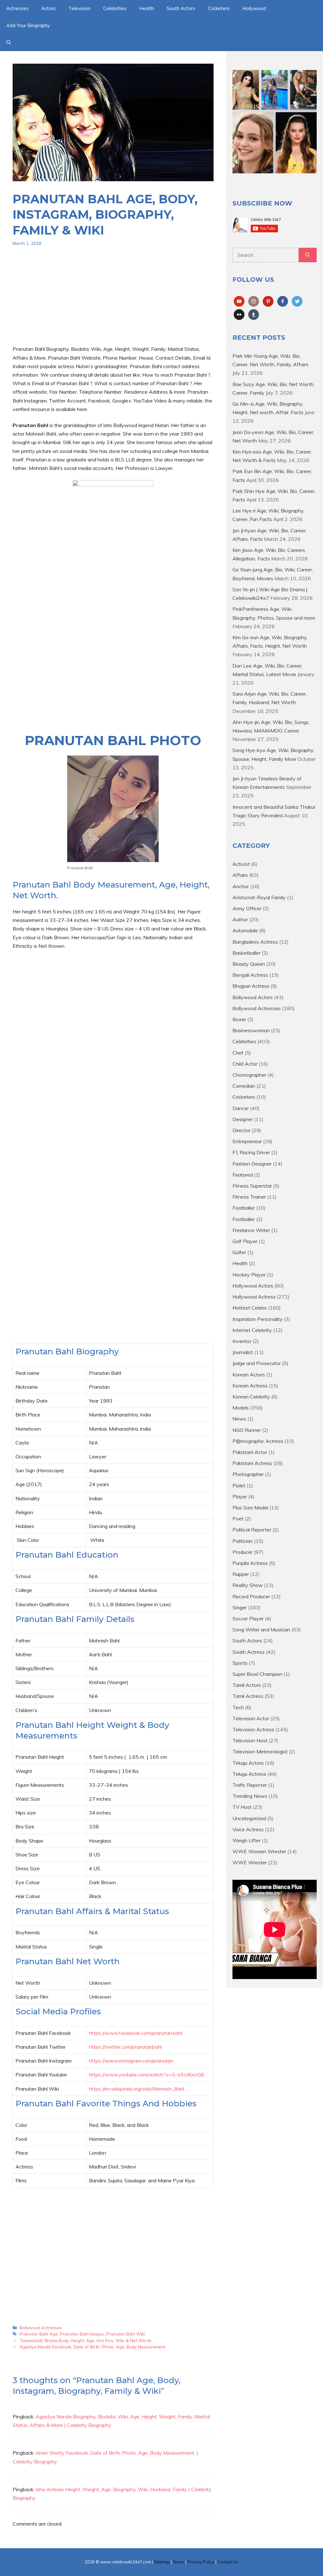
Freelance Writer (251, 1230)
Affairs (240, 875)
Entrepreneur (247, 1141)
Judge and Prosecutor (257, 1363)
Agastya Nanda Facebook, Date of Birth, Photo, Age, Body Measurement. (93, 2347)
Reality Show (248, 1585)
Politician (243, 1541)
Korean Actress (250, 1386)
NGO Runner (247, 1430)
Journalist (243, 1352)
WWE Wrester (250, 1862)
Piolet (239, 1485)
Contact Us (228, 2562)
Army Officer (247, 908)
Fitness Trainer (249, 1197)
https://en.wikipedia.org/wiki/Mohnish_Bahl (137, 2089)
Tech (238, 1707)
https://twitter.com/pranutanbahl (125, 2047)
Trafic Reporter (250, 1785)
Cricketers (219, 8)
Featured (243, 1175)
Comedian (244, 1086)
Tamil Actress (248, 1696)
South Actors (181, 8)
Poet (238, 1519)
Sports (240, 1663)
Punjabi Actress (250, 1563)
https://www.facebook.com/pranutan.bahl (136, 2033)
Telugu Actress (249, 1774)
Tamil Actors (247, 1685)
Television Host (250, 1740)
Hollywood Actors (253, 1286)
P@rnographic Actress (258, 1441)
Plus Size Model (250, 1508)
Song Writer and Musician (261, 1630)
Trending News (250, 1796)
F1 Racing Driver (251, 1152)
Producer (243, 1552)
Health (147, 8)
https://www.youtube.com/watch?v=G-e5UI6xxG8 (147, 2075)
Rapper (241, 1574)
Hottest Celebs (250, 1308)
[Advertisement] (113, 301)
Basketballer (247, 953)
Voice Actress (248, 1829)
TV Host (242, 1807)
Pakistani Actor (250, 1452)
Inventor (242, 1341)
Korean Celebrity (251, 1397)
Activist (241, 864)
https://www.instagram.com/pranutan (131, 2061)
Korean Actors (249, 1375)
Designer (243, 1119)
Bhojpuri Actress (251, 986)
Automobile (245, 930)
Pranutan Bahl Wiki (126, 2334)
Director (241, 1130)
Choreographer (249, 1075)
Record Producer (251, 1596)
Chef (238, 1053)
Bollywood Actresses (41, 2327)
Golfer (239, 1252)
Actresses (18, 8)
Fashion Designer (252, 1164)
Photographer (248, 1474)
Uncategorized (249, 1818)
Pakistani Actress (252, 1463)
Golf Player (245, 1241)
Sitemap (162, 2562)
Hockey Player (249, 1275)
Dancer (241, 1108)
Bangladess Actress (255, 942)
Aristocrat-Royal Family (259, 897)
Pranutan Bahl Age (39, 2334)
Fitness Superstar (252, 1186)
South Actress (249, 1652)
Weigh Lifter (247, 1840)
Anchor (241, 886)
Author (240, 919)
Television (79, 8)
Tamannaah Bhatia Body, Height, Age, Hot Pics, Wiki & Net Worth (85, 2340)
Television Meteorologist (260, 1751)
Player (240, 1496)
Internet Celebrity (252, 1330)
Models (241, 1408)
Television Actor (251, 1718)
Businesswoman (251, 1030)
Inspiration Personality (258, 1319)
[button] (9, 43)
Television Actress (253, 1729)
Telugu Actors (248, 1763)
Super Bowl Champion (257, 1674)
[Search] (308, 255)
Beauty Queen (249, 964)
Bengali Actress (250, 975)
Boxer (239, 1019)
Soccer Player (248, 1618)
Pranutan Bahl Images (82, 2334)
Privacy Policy (201, 2562)
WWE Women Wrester (259, 1851)
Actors (49, 8)
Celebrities (115, 8)
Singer (240, 1607)
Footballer (244, 1208)
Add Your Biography (28, 25)
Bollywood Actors (253, 997)
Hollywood (254, 8)
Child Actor (245, 1064)
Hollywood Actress (254, 1297)
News (239, 1419)
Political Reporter (252, 1530)
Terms (179, 2562)
